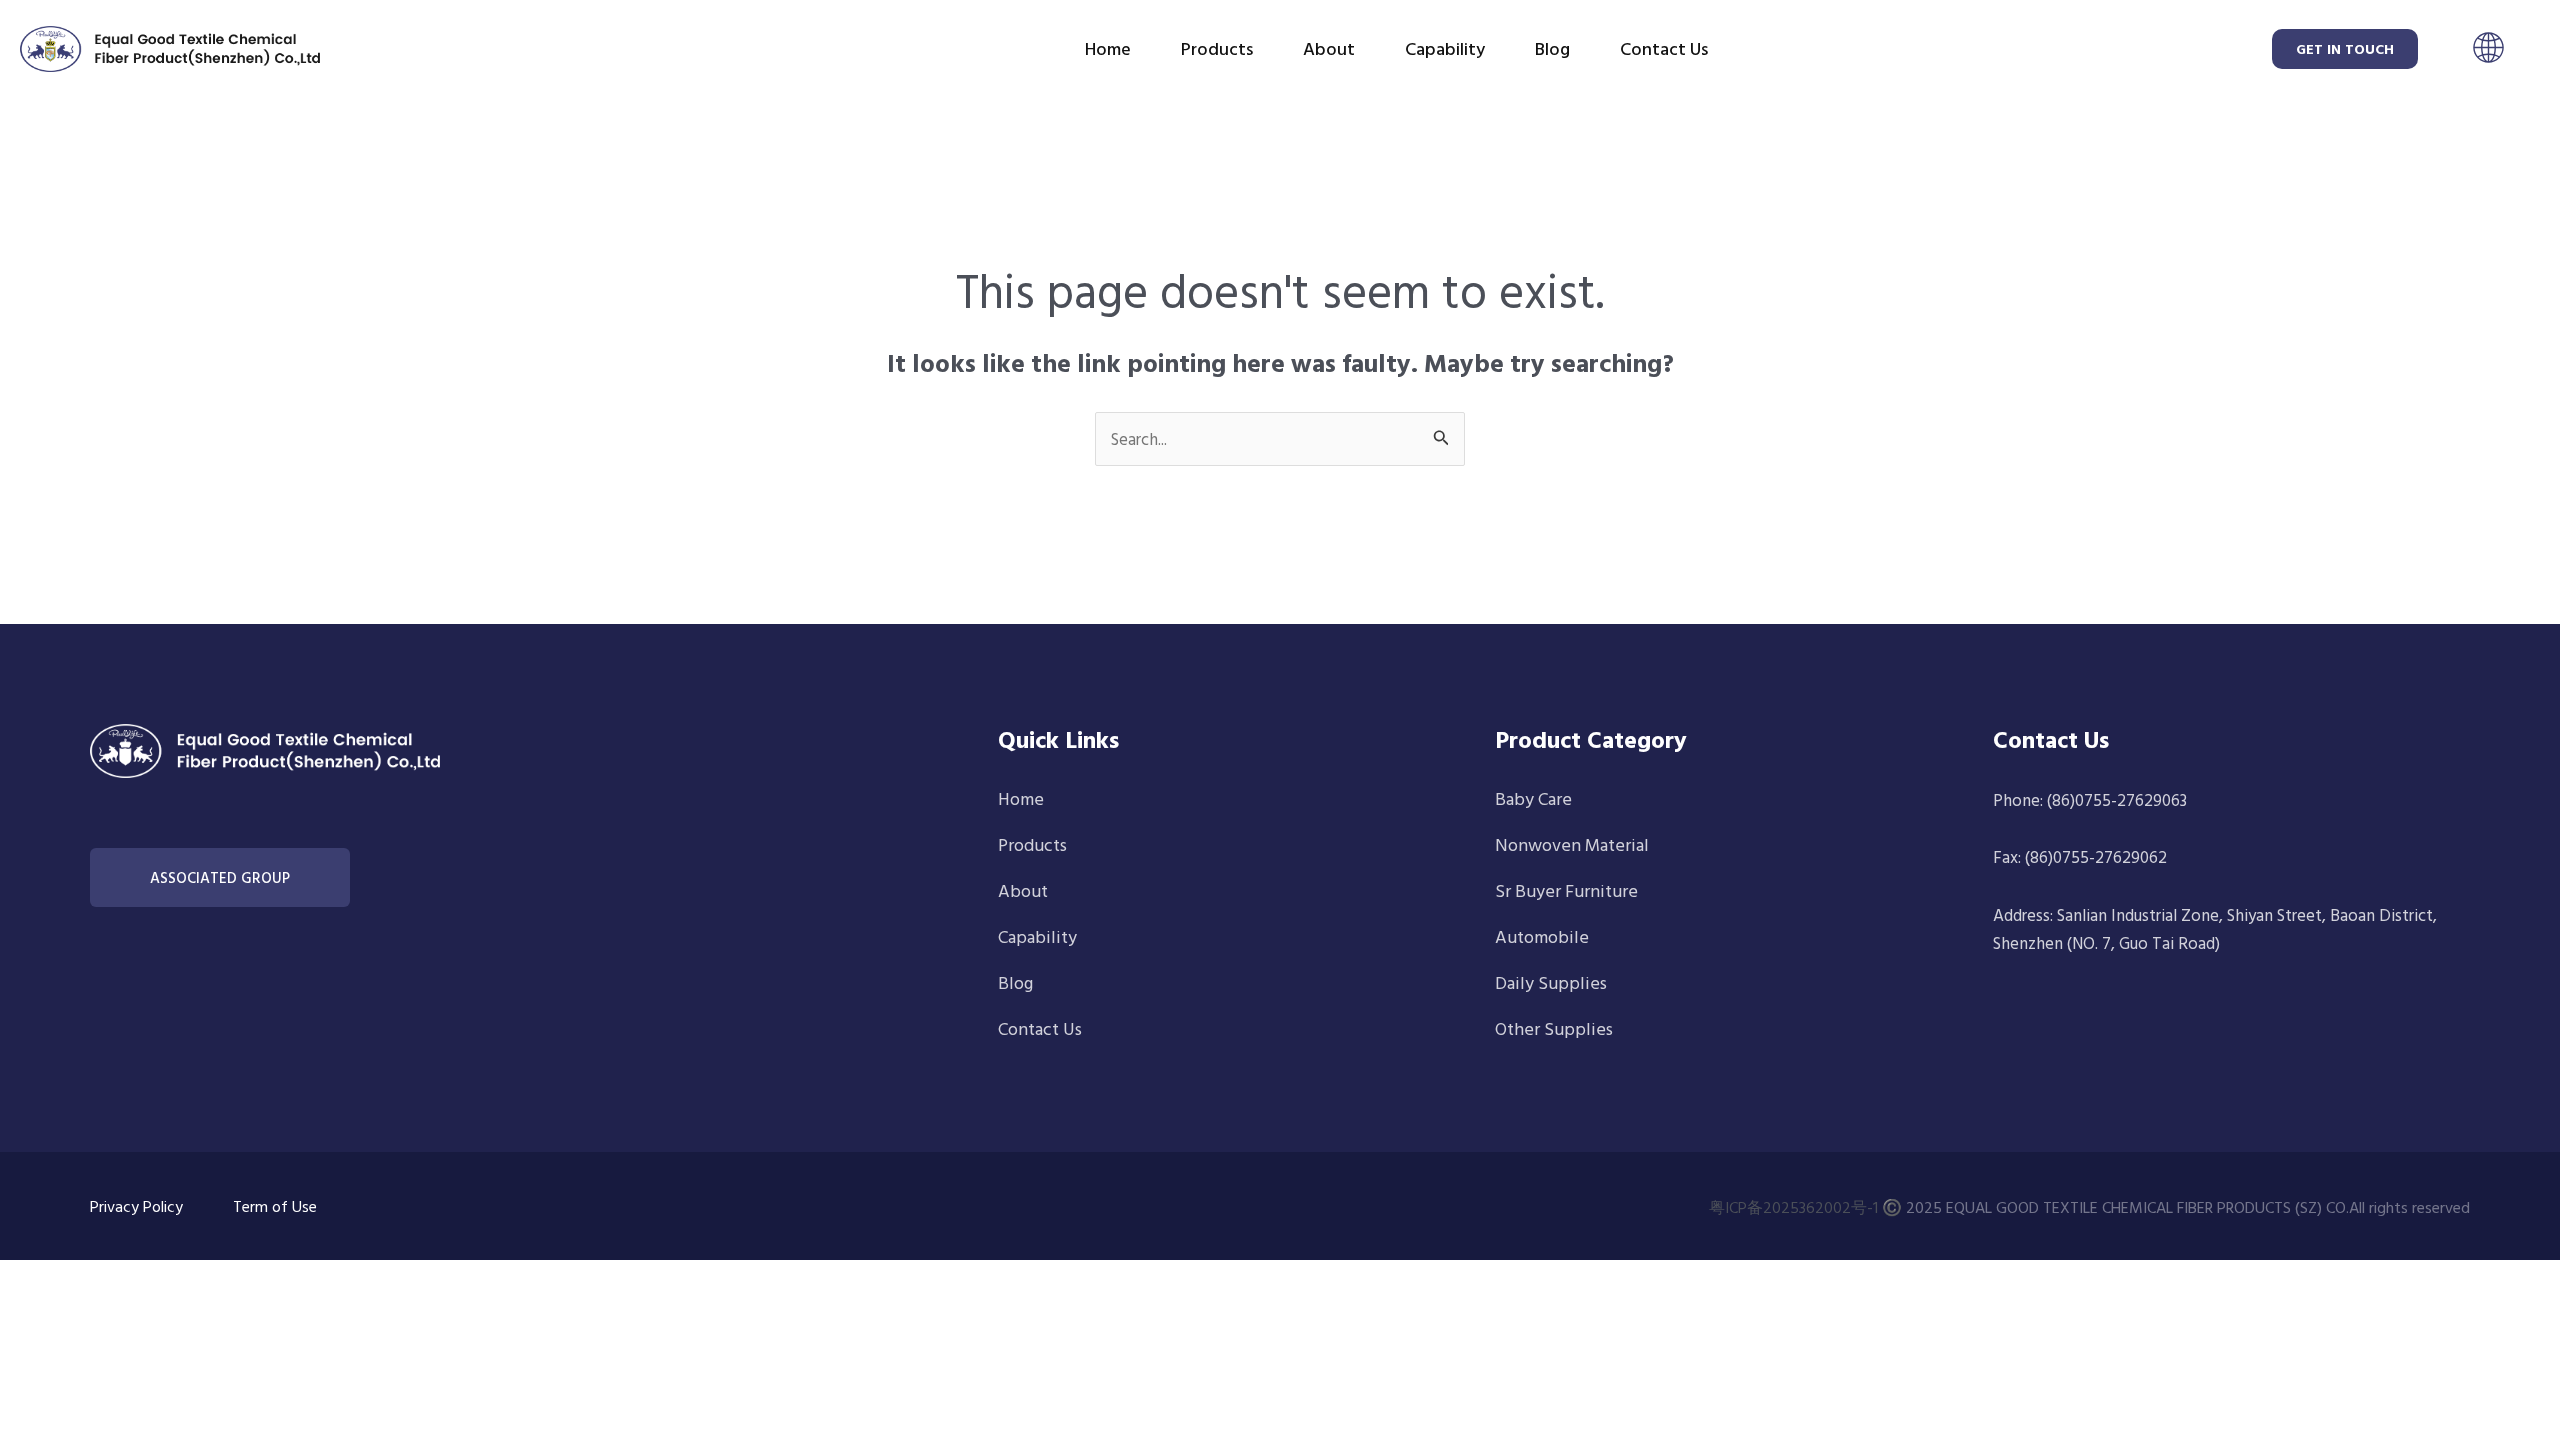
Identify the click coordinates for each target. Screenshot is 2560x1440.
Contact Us (1664, 48)
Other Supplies (1554, 1028)
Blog (1552, 48)
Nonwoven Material (1572, 844)
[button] (2488, 50)
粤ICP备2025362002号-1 (1793, 1207)
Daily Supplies (1551, 982)
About (1329, 48)
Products (1217, 48)
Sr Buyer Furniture (1566, 890)
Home (1108, 48)
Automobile (1542, 936)
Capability (1445, 48)
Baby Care (1533, 798)
